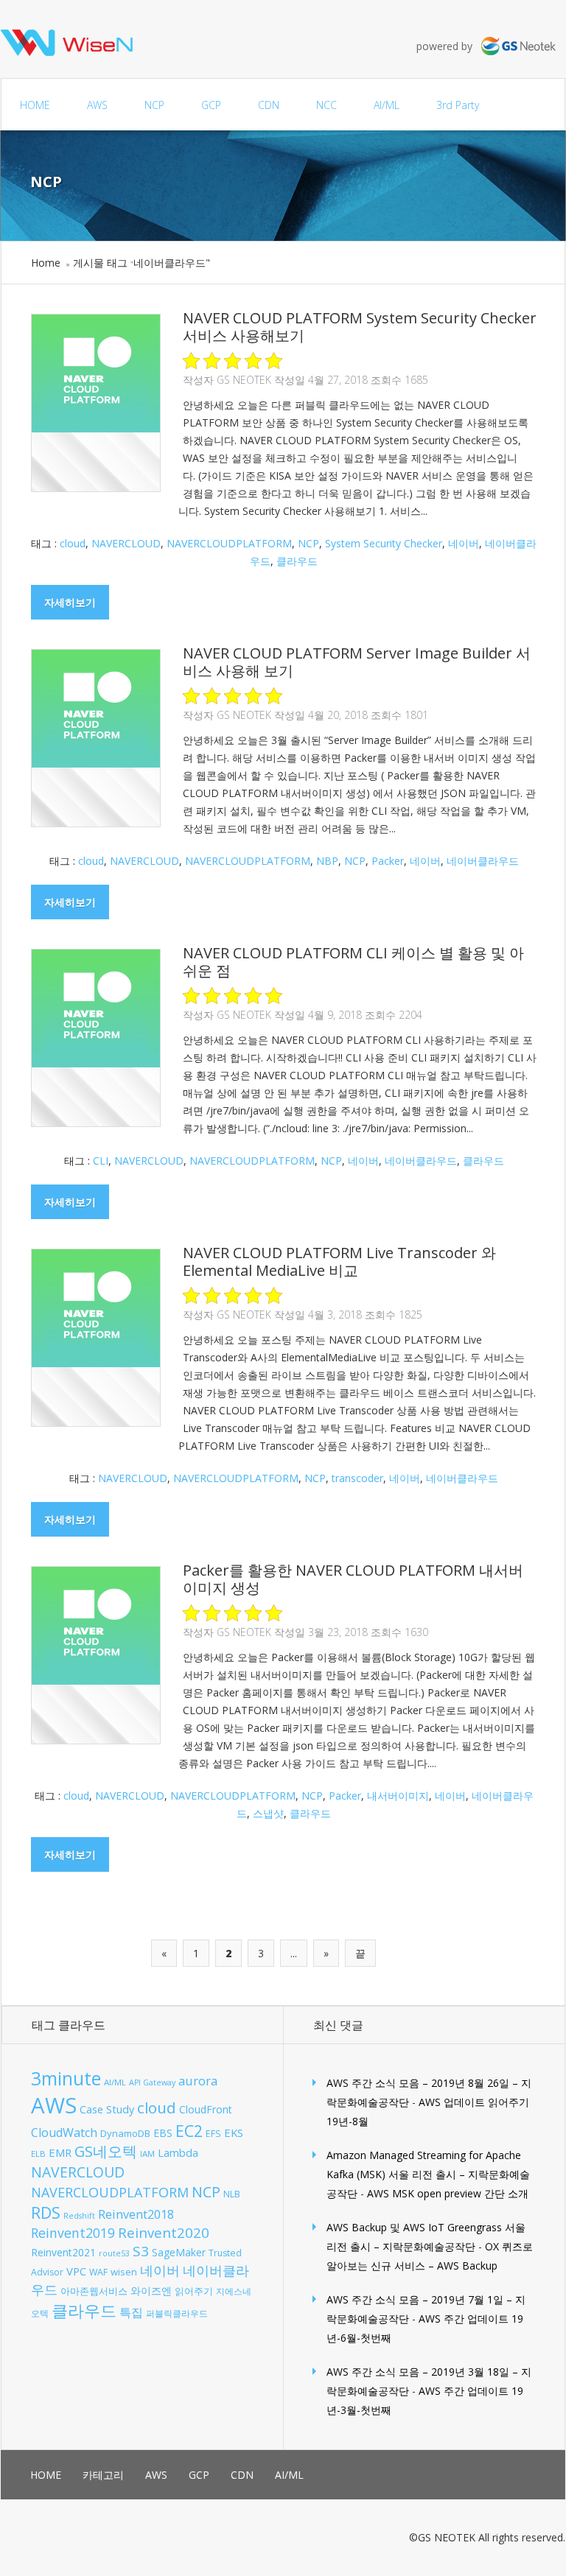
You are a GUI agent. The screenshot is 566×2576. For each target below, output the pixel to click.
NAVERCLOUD (126, 543)
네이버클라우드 (483, 861)
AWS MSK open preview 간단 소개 (448, 2193)
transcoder (357, 1478)
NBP (327, 861)
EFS (213, 2134)
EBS (163, 2133)
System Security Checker (384, 543)
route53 (114, 2253)
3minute (66, 2078)
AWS (97, 105)
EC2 (189, 2131)
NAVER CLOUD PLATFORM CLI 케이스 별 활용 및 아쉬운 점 (353, 962)
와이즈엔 (151, 2291)
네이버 (464, 543)
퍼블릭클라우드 (177, 2313)
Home (46, 263)
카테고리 (103, 2475)
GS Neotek (244, 380)
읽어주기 (194, 2291)
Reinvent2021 (63, 2252)
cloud (73, 543)
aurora (198, 2081)
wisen (124, 2272)
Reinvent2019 (73, 2233)
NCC (326, 105)
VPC (76, 2271)
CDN (269, 105)
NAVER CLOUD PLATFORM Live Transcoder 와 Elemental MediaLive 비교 (339, 1261)
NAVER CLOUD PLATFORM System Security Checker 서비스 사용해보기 (360, 327)
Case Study (107, 2109)
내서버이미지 (398, 1796)
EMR (60, 2152)
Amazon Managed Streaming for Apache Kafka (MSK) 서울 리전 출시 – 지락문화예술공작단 (428, 2174)
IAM (147, 2154)
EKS (234, 2133)
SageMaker (179, 2252)
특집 (131, 2312)
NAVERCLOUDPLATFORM (229, 543)
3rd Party (458, 105)
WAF (98, 2272)
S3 (141, 2251)
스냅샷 (268, 1813)
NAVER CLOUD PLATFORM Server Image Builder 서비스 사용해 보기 (357, 662)
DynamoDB (125, 2133)
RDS (46, 2212)
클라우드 (297, 561)
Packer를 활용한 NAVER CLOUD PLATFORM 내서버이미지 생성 (353, 1579)
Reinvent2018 (136, 2214)
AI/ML (387, 105)
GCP (211, 105)
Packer (388, 861)
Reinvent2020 (164, 2232)
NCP (154, 105)
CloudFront (206, 2109)
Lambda (178, 2153)
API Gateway (152, 2082)
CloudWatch (64, 2133)
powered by (449, 46)
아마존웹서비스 (94, 2291)
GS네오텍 (106, 2151)
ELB (38, 2154)
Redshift (79, 2216)
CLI (101, 1161)
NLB (232, 2194)
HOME (35, 105)
